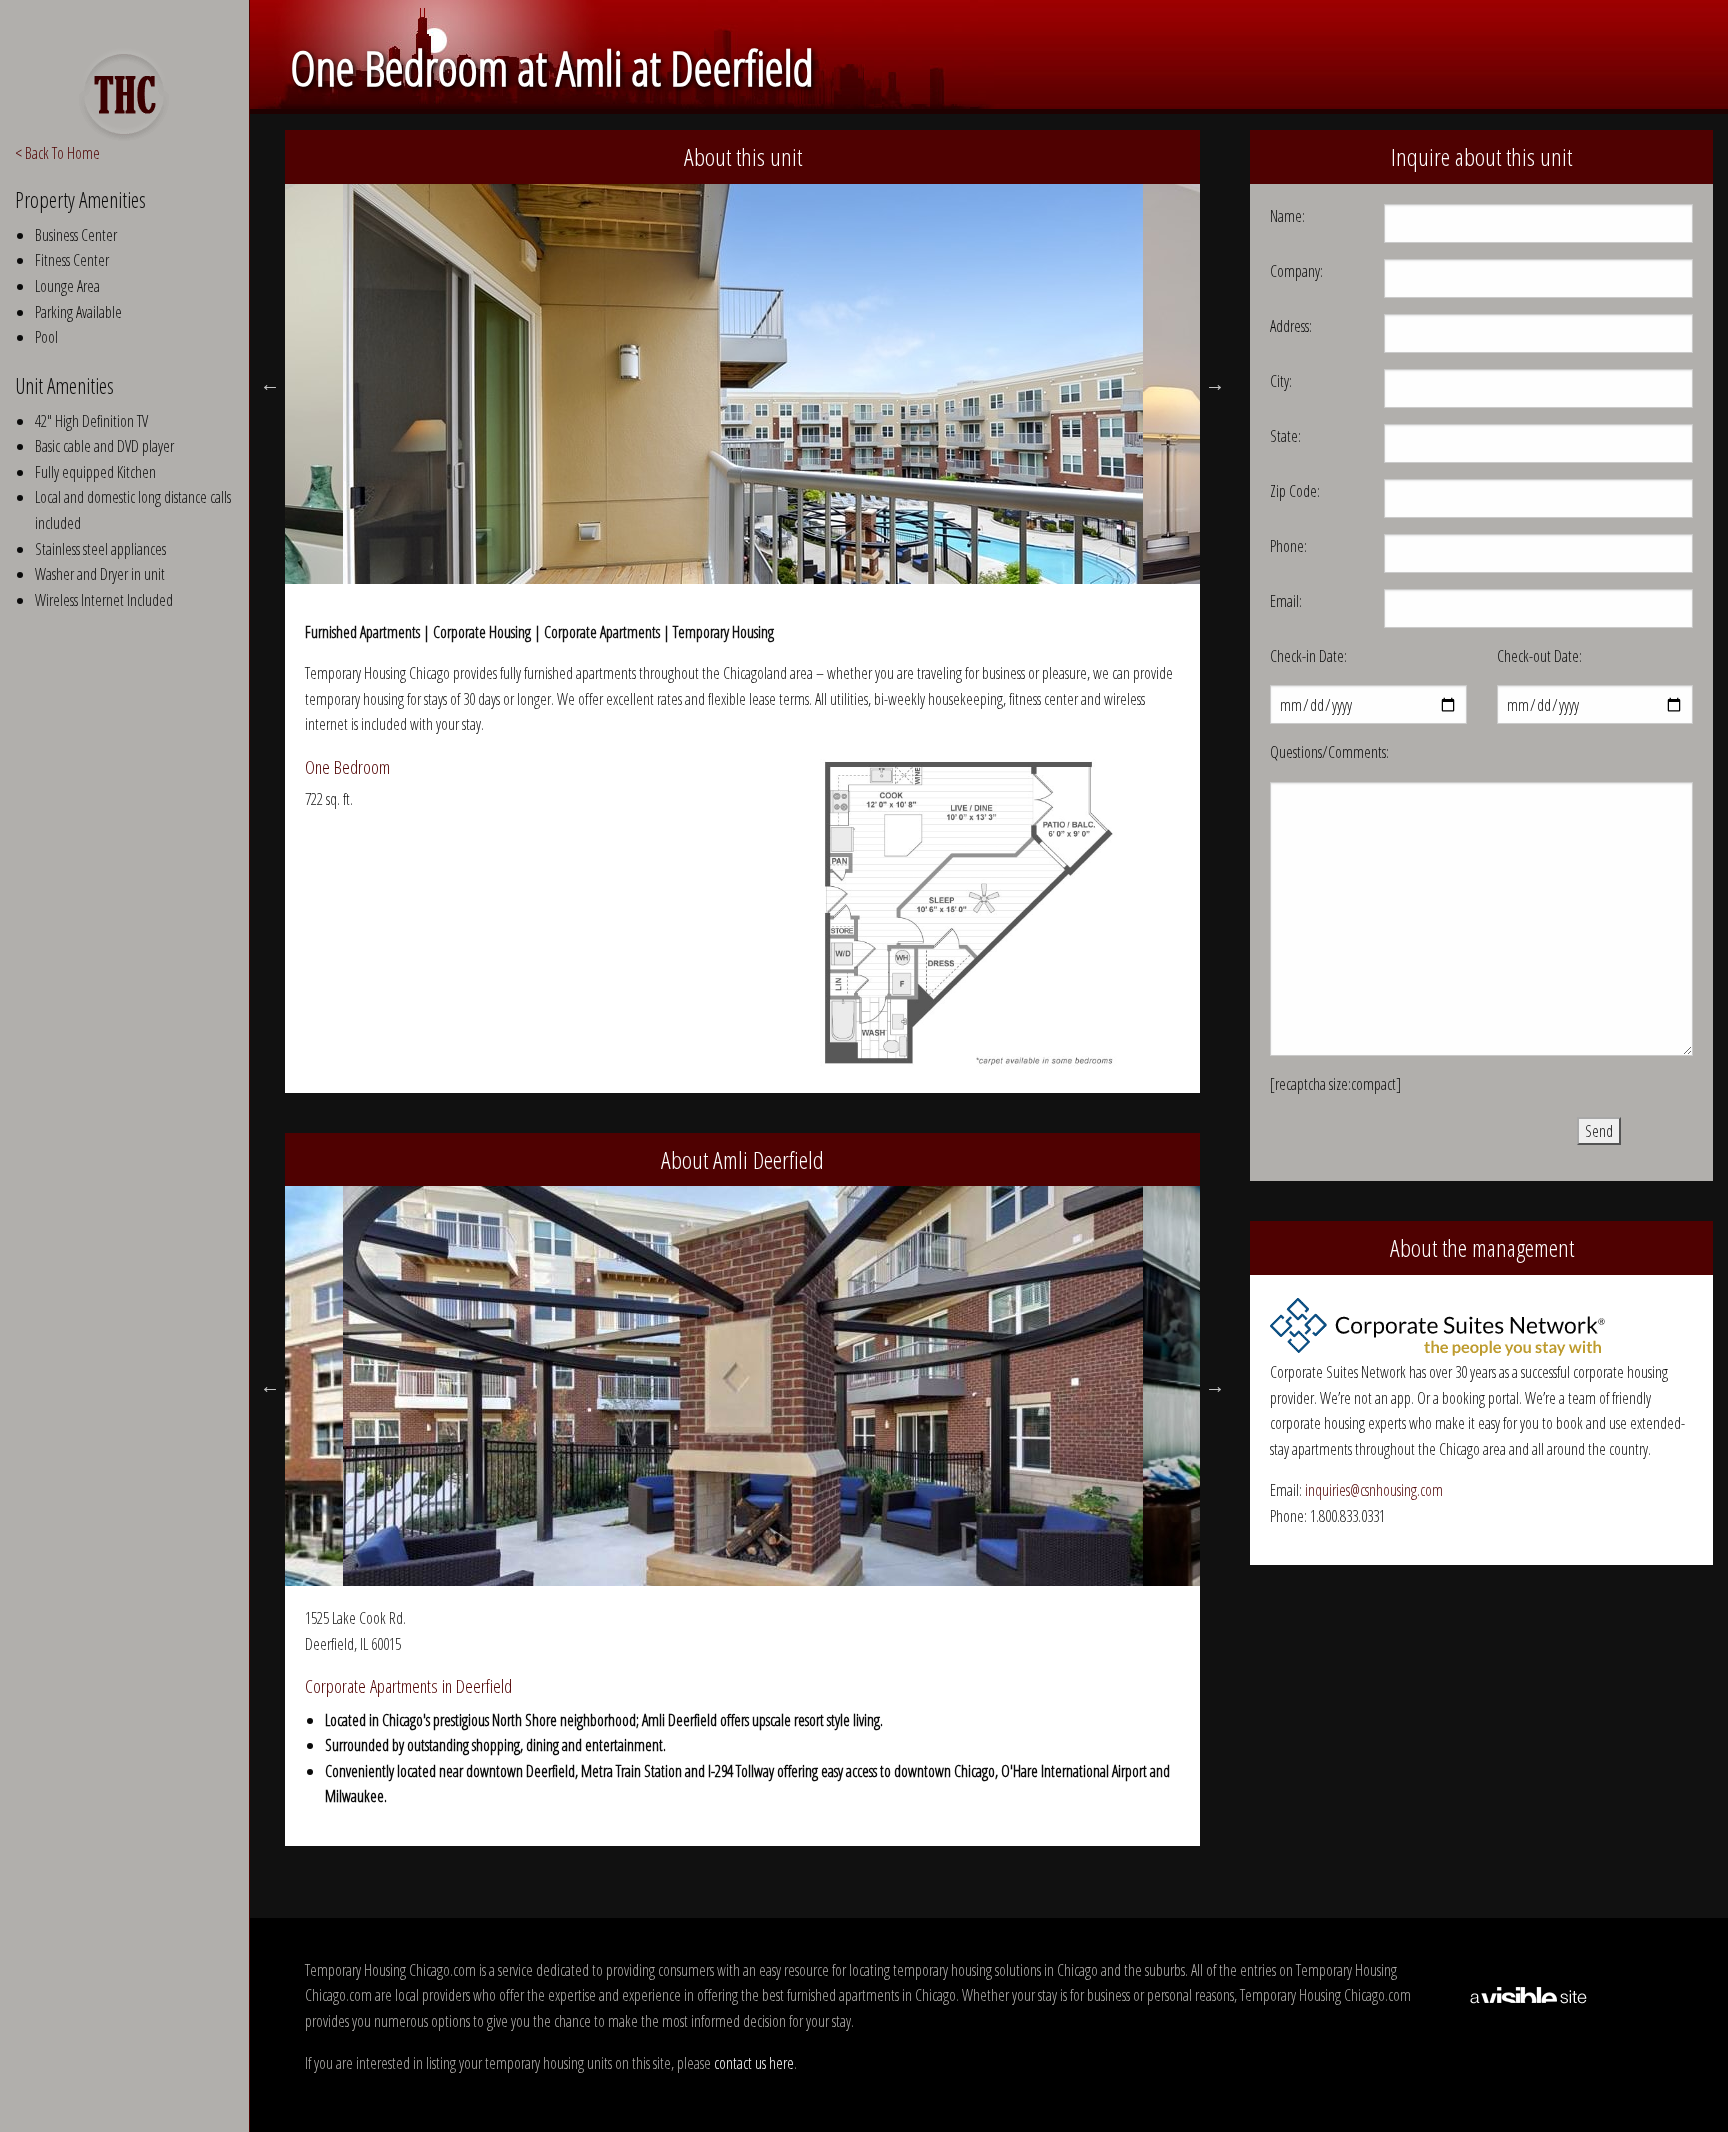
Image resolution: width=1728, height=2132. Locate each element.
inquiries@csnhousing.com (1374, 1490)
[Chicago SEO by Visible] (1528, 1994)
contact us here (754, 2063)
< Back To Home (57, 153)
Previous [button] (270, 384)
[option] (743, 384)
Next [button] (1215, 384)
